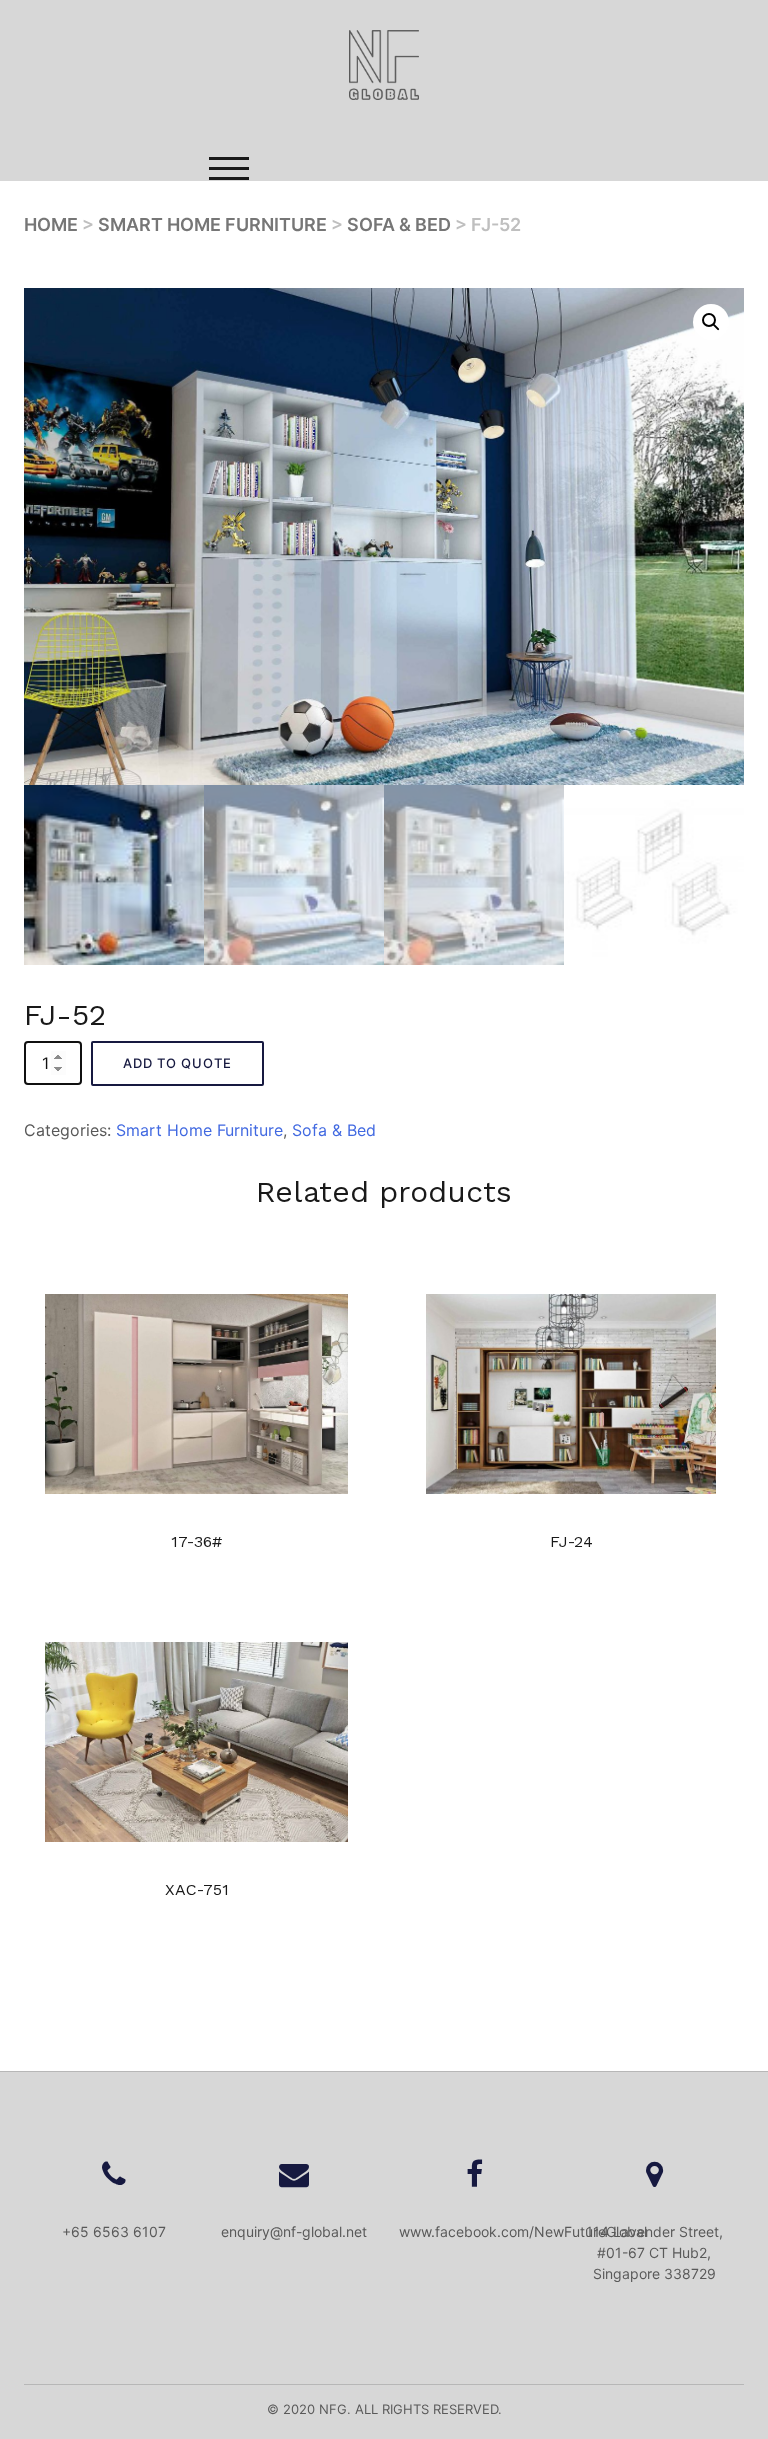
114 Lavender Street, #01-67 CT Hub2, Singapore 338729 (654, 2252)
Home (313, 275)
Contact (319, 389)
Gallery (316, 351)
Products (323, 313)
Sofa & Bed (399, 224)
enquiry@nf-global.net (294, 2231)
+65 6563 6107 (114, 2231)
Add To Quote (177, 1063)
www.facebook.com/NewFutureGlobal (523, 2231)
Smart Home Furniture (212, 224)
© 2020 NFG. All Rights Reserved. (384, 2409)
